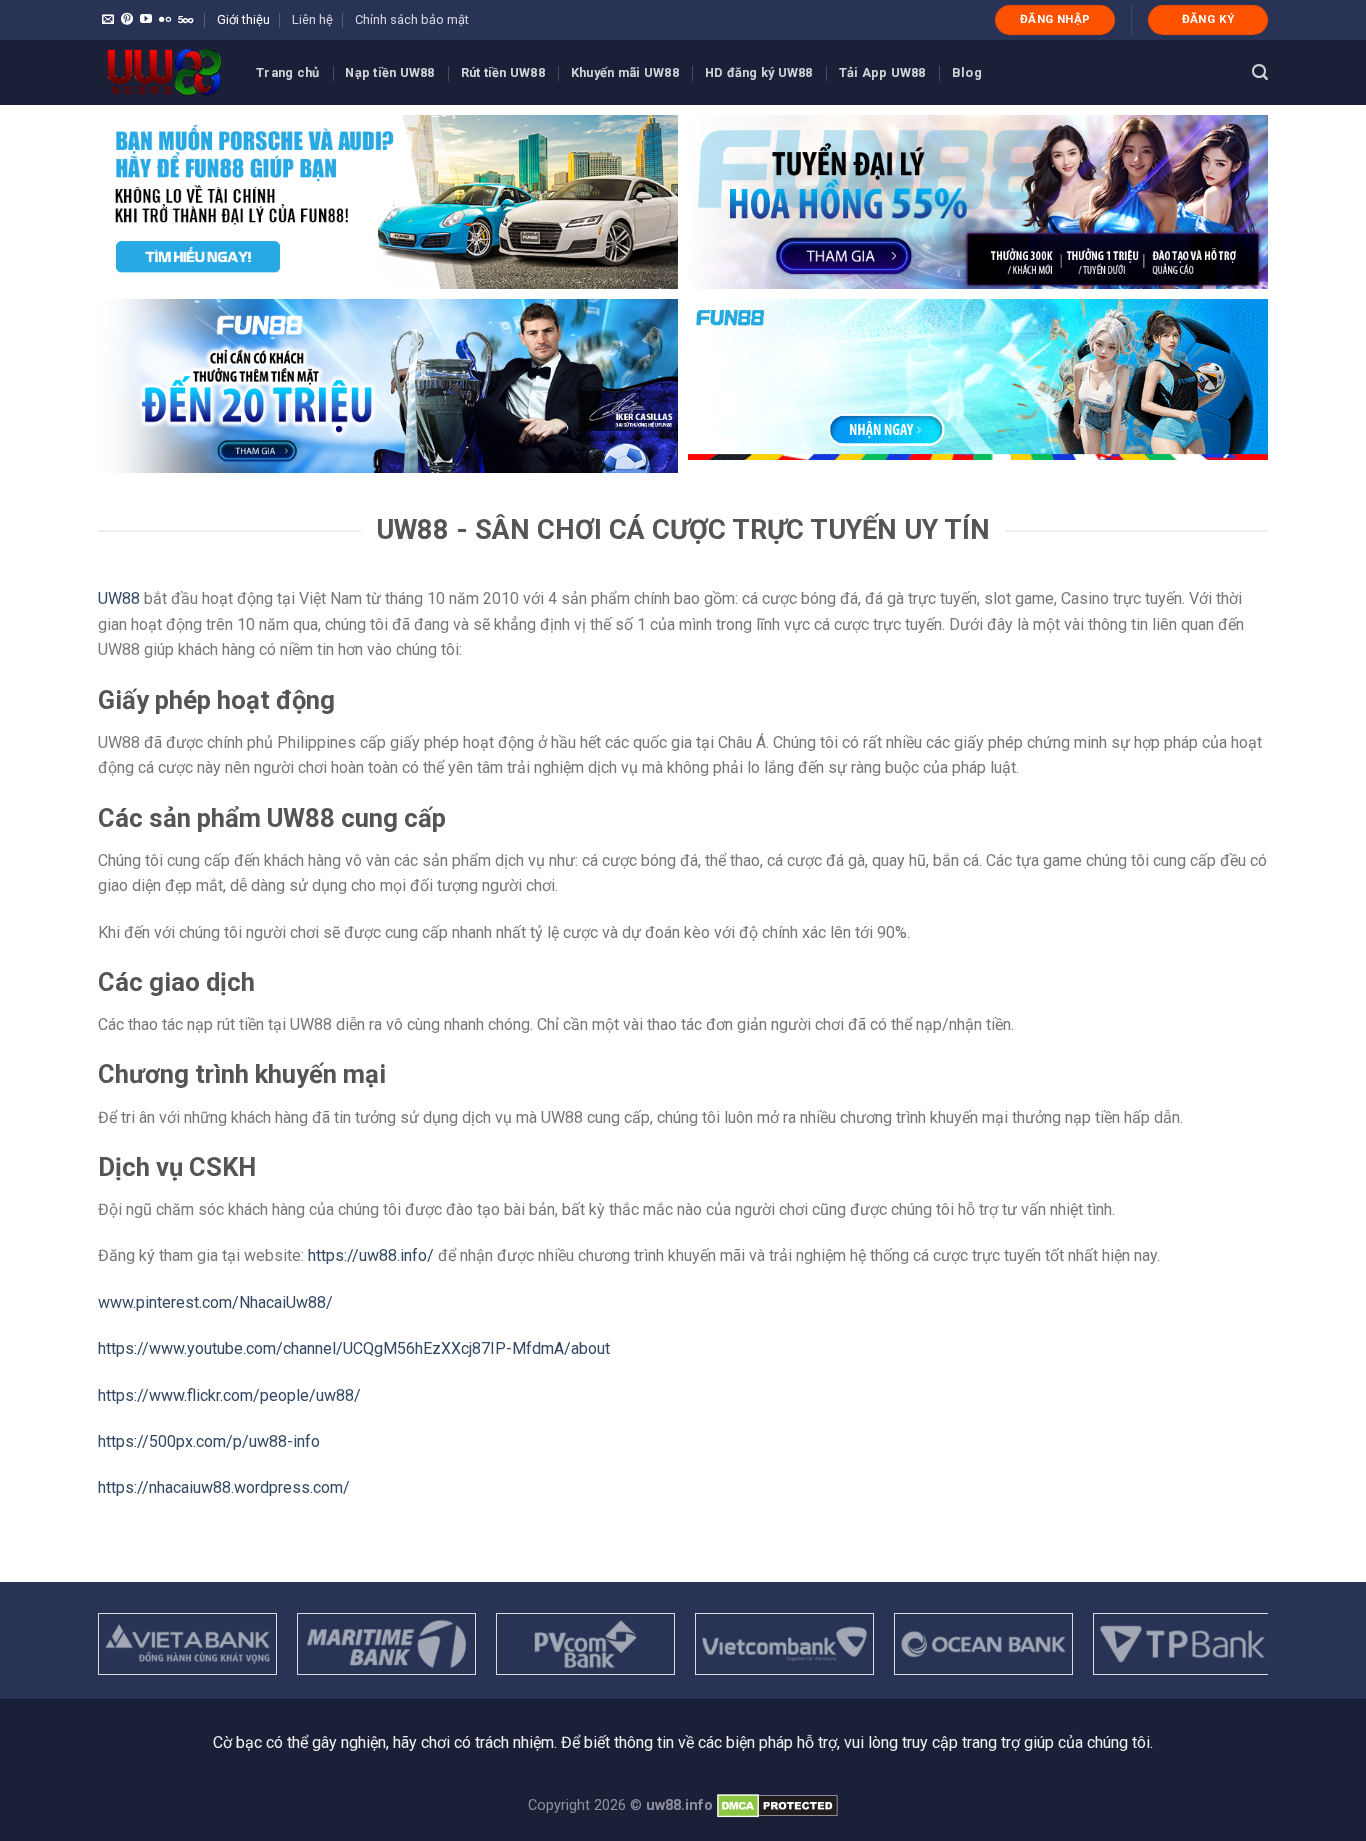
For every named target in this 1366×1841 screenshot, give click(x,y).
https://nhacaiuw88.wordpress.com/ (224, 1487)
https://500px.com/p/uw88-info (209, 1441)
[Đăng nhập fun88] (978, 386)
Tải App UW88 (882, 72)
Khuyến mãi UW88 (625, 72)
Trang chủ (287, 72)
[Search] (1260, 72)
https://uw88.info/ (371, 1255)
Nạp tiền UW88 (389, 72)
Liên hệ (312, 19)
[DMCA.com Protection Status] (777, 1805)
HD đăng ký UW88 (759, 72)
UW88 (119, 598)
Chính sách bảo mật (412, 19)
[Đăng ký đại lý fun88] (388, 202)
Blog (967, 72)
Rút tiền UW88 (503, 72)
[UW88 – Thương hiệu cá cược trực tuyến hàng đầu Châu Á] (162, 73)
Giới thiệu (243, 19)
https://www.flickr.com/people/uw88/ (229, 1395)
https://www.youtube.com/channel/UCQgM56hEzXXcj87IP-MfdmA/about (354, 1348)
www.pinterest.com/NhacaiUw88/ (215, 1302)
